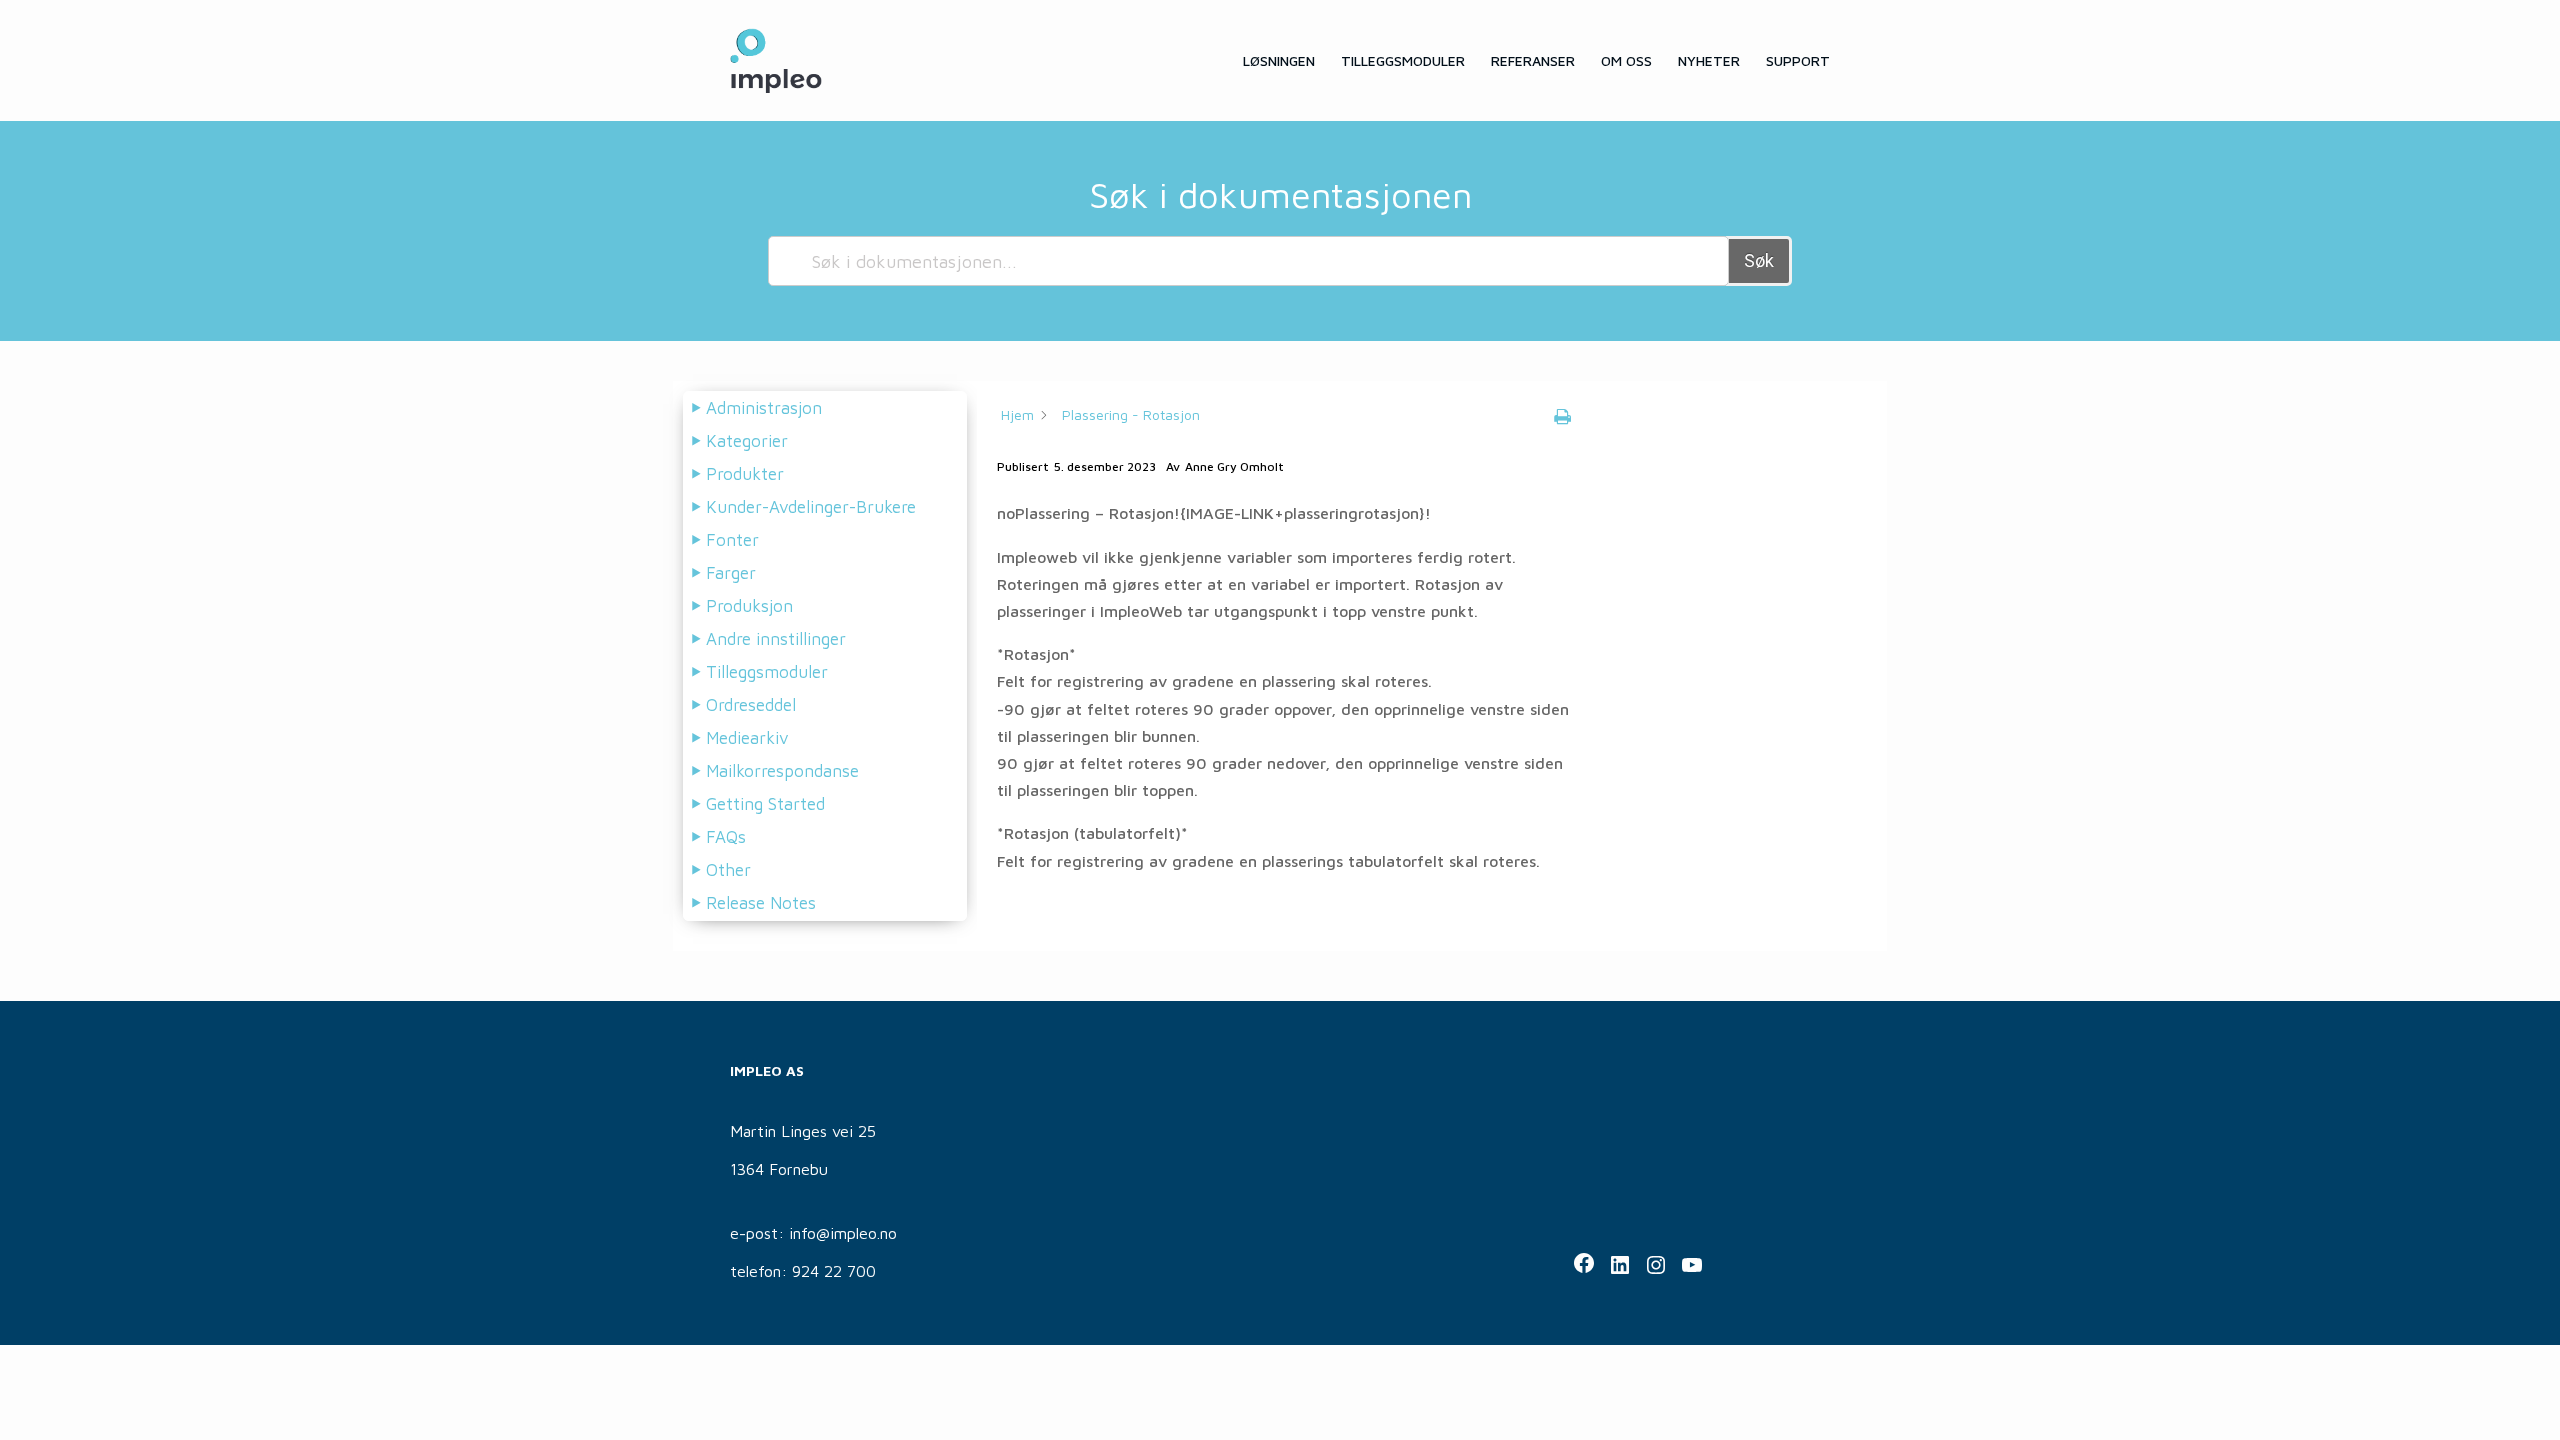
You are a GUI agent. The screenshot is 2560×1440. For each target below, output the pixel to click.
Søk (1759, 260)
